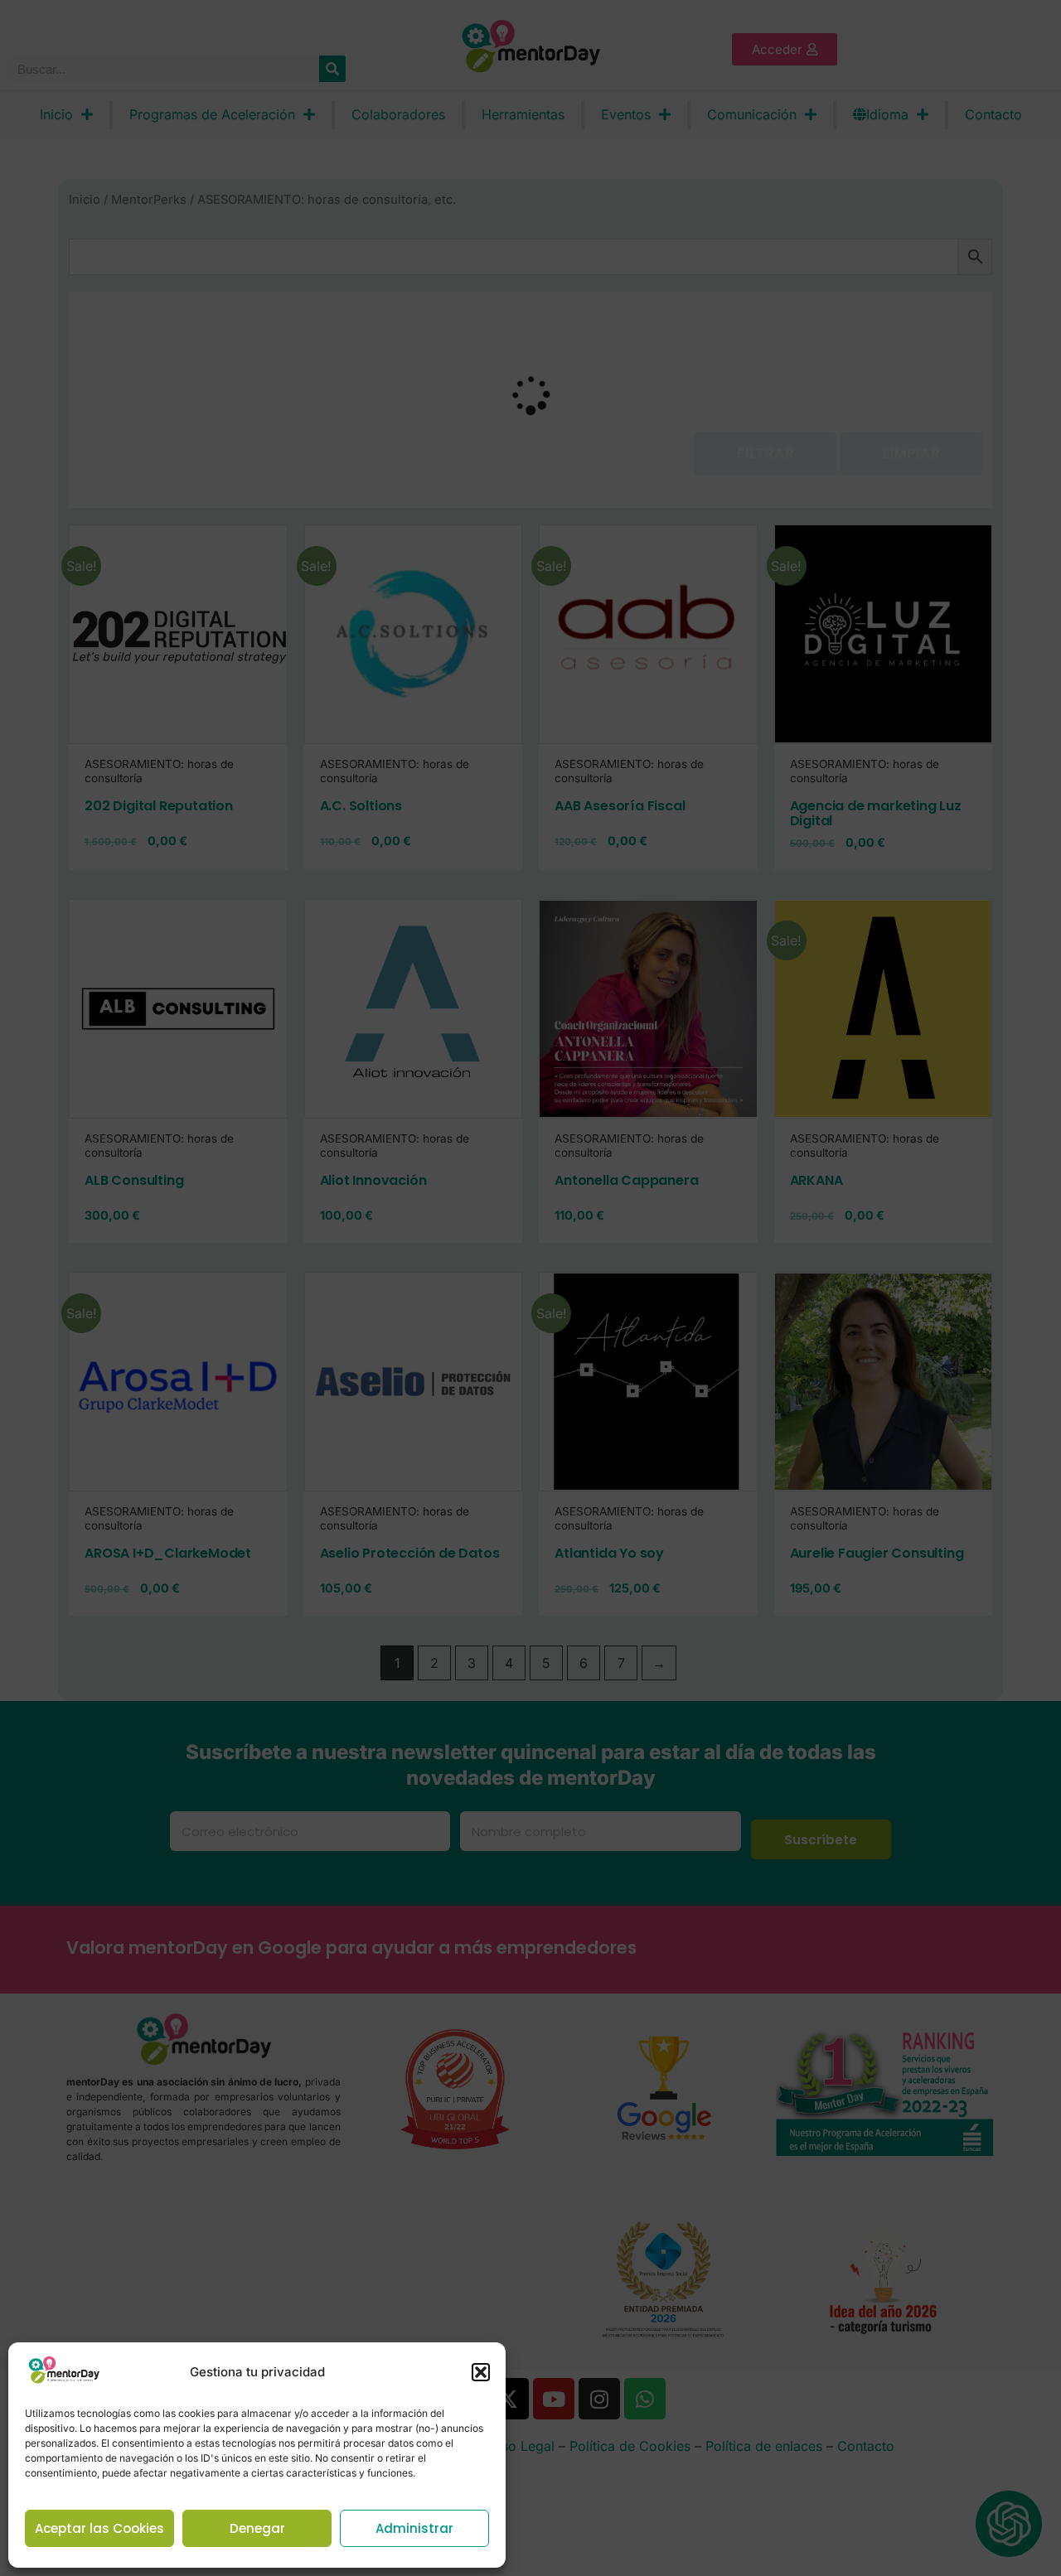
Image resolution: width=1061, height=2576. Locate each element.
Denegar (257, 2528)
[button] (481, 2372)
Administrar (414, 2528)
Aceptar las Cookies (99, 2528)
